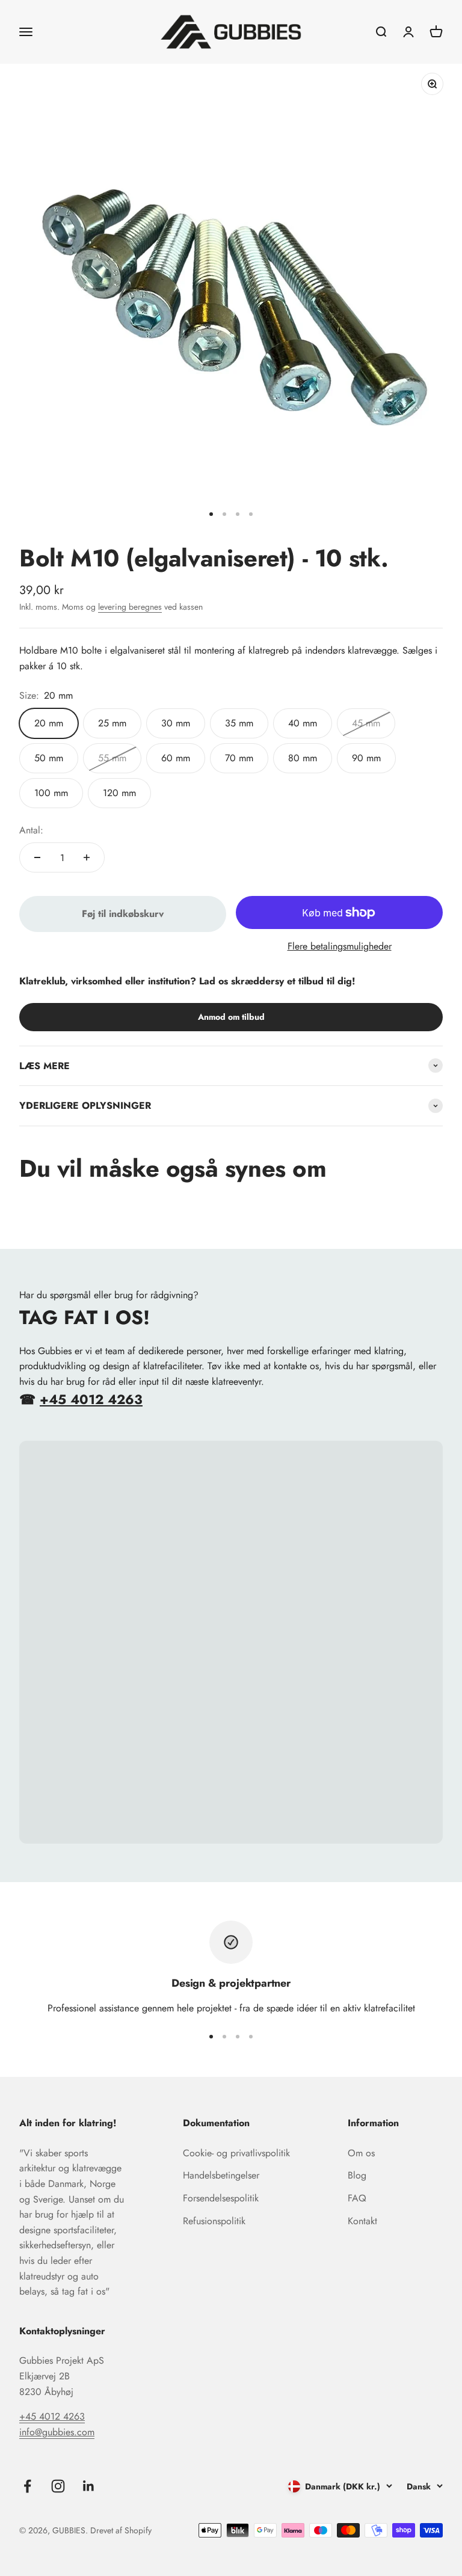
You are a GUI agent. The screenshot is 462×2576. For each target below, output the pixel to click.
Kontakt (362, 2221)
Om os (361, 2153)
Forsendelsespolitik (221, 2198)
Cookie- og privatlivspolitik (236, 2153)
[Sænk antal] (37, 857)
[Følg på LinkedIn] (89, 2486)
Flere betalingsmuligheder (340, 946)
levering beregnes (130, 607)
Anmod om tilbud (231, 1017)
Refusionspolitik (214, 2221)
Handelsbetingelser (221, 2175)
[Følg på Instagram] (58, 2486)
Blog (357, 2175)
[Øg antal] (87, 857)
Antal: (31, 830)
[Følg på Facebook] (27, 2486)
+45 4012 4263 (91, 1399)
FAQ (357, 2198)
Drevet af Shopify (121, 2530)
